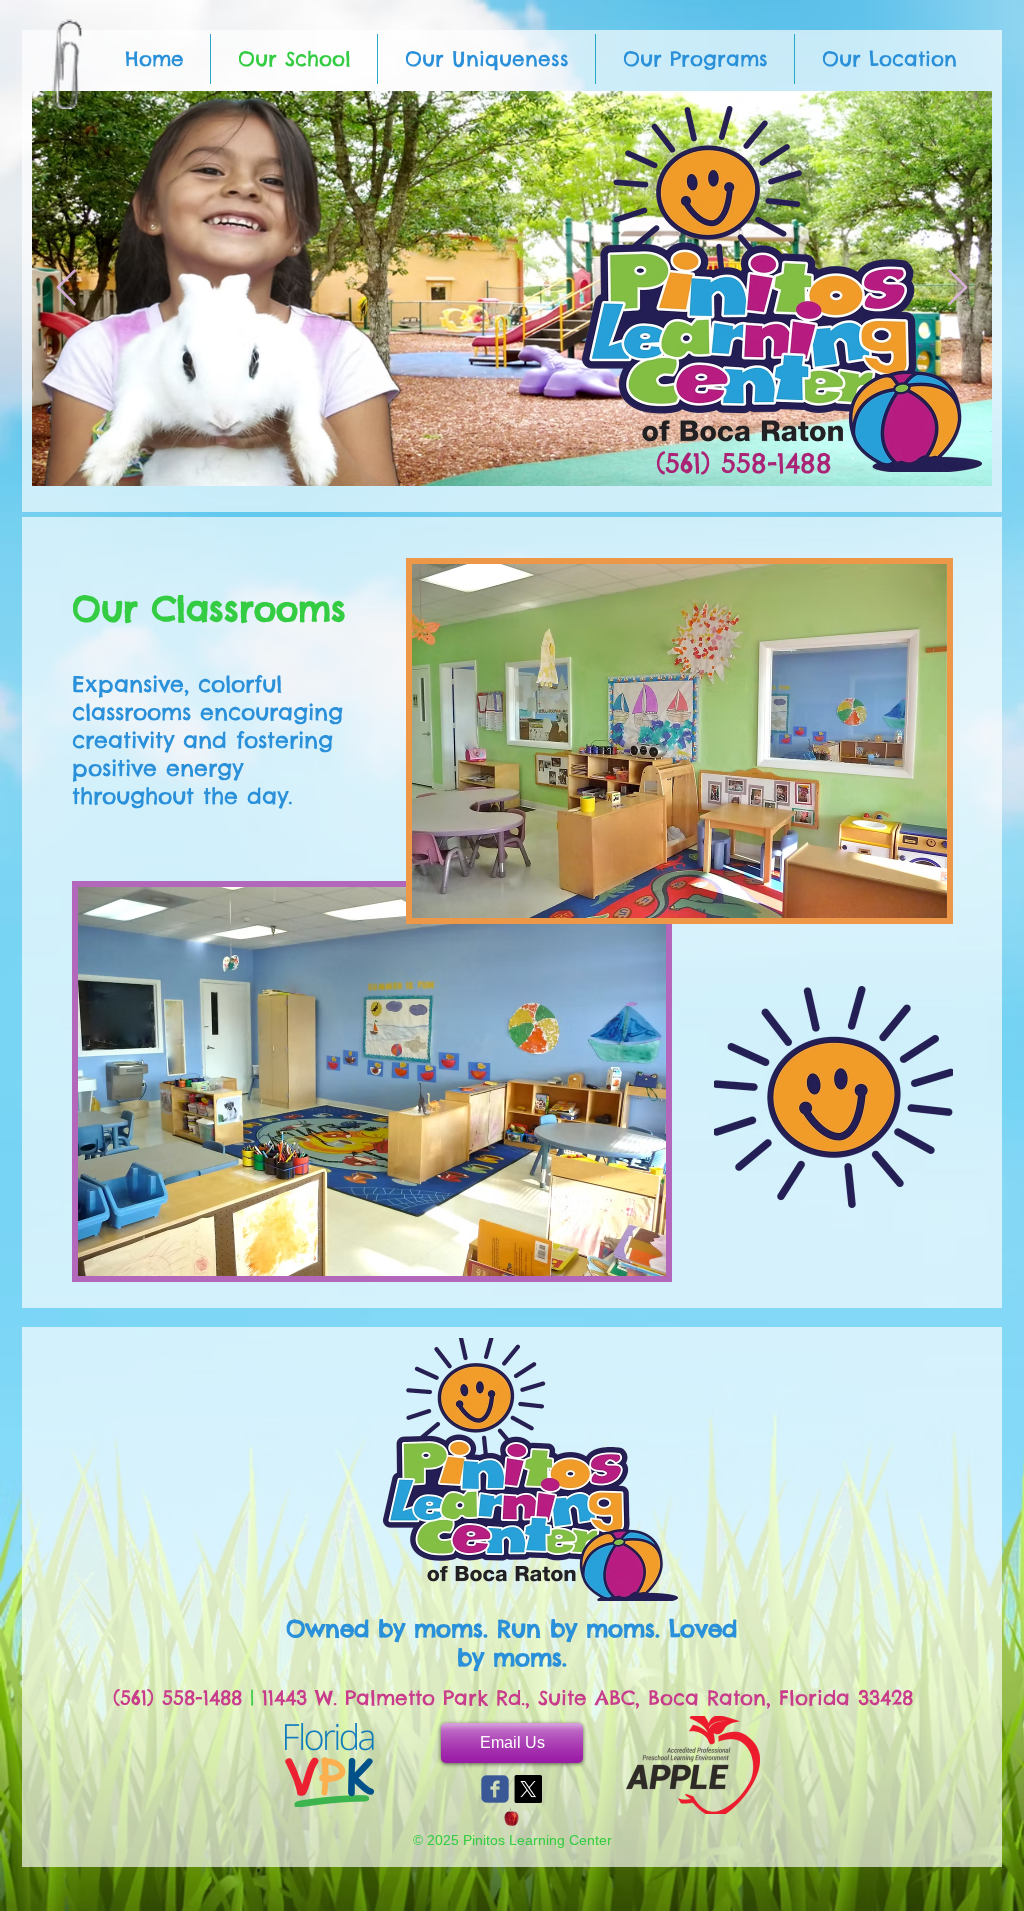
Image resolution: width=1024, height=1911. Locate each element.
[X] (528, 1789)
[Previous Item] (66, 288)
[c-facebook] (495, 1789)
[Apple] (511, 1818)
